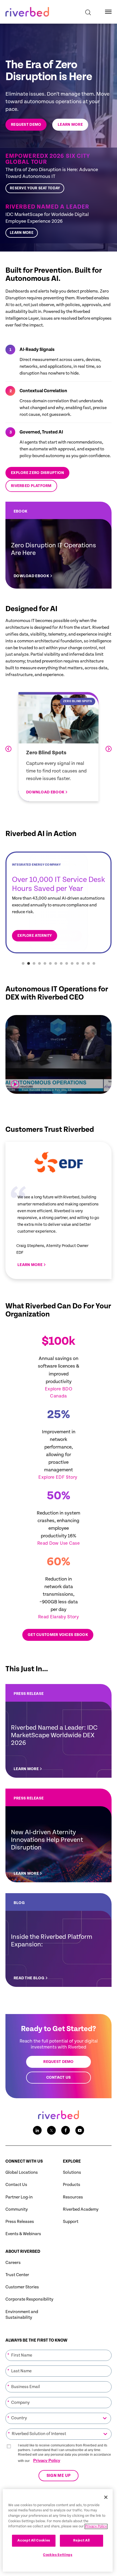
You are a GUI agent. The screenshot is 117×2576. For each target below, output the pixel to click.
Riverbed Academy (81, 2209)
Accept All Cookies (34, 2541)
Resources (73, 2197)
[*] (59, 2349)
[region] (58, 2530)
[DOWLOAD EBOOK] (59, 545)
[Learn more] (59, 221)
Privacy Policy (47, 2460)
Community (17, 2209)
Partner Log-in (19, 2197)
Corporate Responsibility (29, 2299)
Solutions (72, 2173)
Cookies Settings (58, 2555)
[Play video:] (15, 1084)
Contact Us (16, 2185)
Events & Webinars (23, 2234)
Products (72, 2185)
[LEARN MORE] (59, 1731)
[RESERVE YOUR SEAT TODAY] (59, 173)
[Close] (106, 2497)
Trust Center (17, 2275)
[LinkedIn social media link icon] (37, 2130)
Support (71, 2222)
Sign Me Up (59, 2476)
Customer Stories (22, 2287)
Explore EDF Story (58, 1477)
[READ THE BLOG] (59, 1940)
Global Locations (22, 2173)
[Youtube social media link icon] (80, 2130)
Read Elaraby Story (59, 1617)
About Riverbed (23, 2252)
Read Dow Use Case (59, 1543)
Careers (13, 2263)
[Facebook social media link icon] (66, 2130)
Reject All (81, 2541)
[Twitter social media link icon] (51, 2130)
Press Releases (20, 2222)
